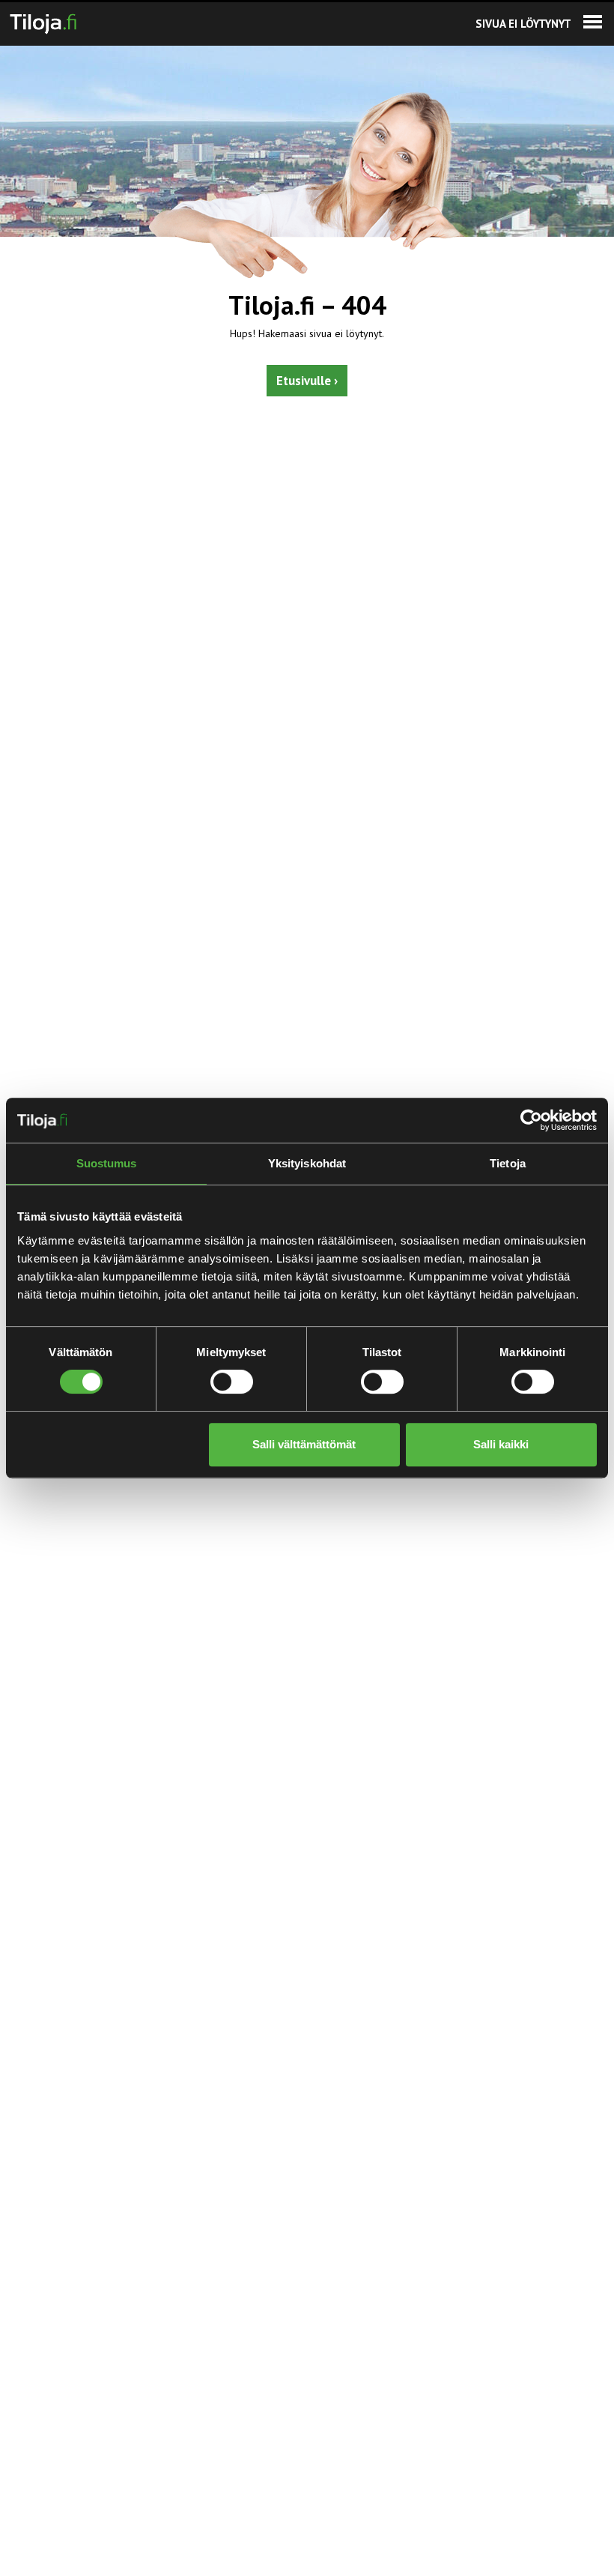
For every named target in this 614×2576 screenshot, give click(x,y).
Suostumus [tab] (107, 1163)
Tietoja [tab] (508, 1163)
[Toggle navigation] (593, 22)
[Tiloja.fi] (43, 21)
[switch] (232, 1382)
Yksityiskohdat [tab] (307, 1163)
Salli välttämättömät (304, 1444)
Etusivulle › (307, 381)
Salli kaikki (501, 1444)
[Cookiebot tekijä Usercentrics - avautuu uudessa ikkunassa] (531, 1120)
